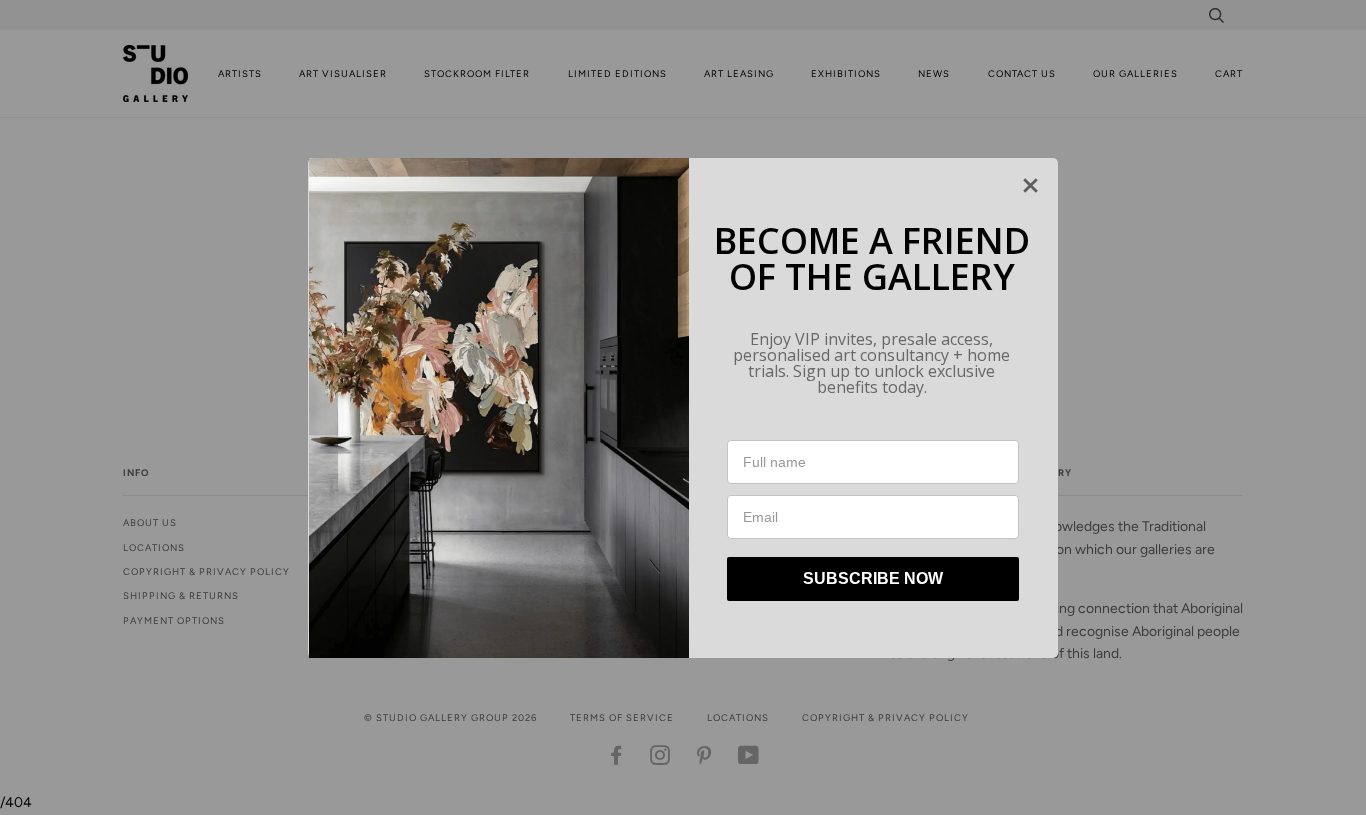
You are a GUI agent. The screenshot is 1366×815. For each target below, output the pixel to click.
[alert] (683, 408)
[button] (1030, 185)
